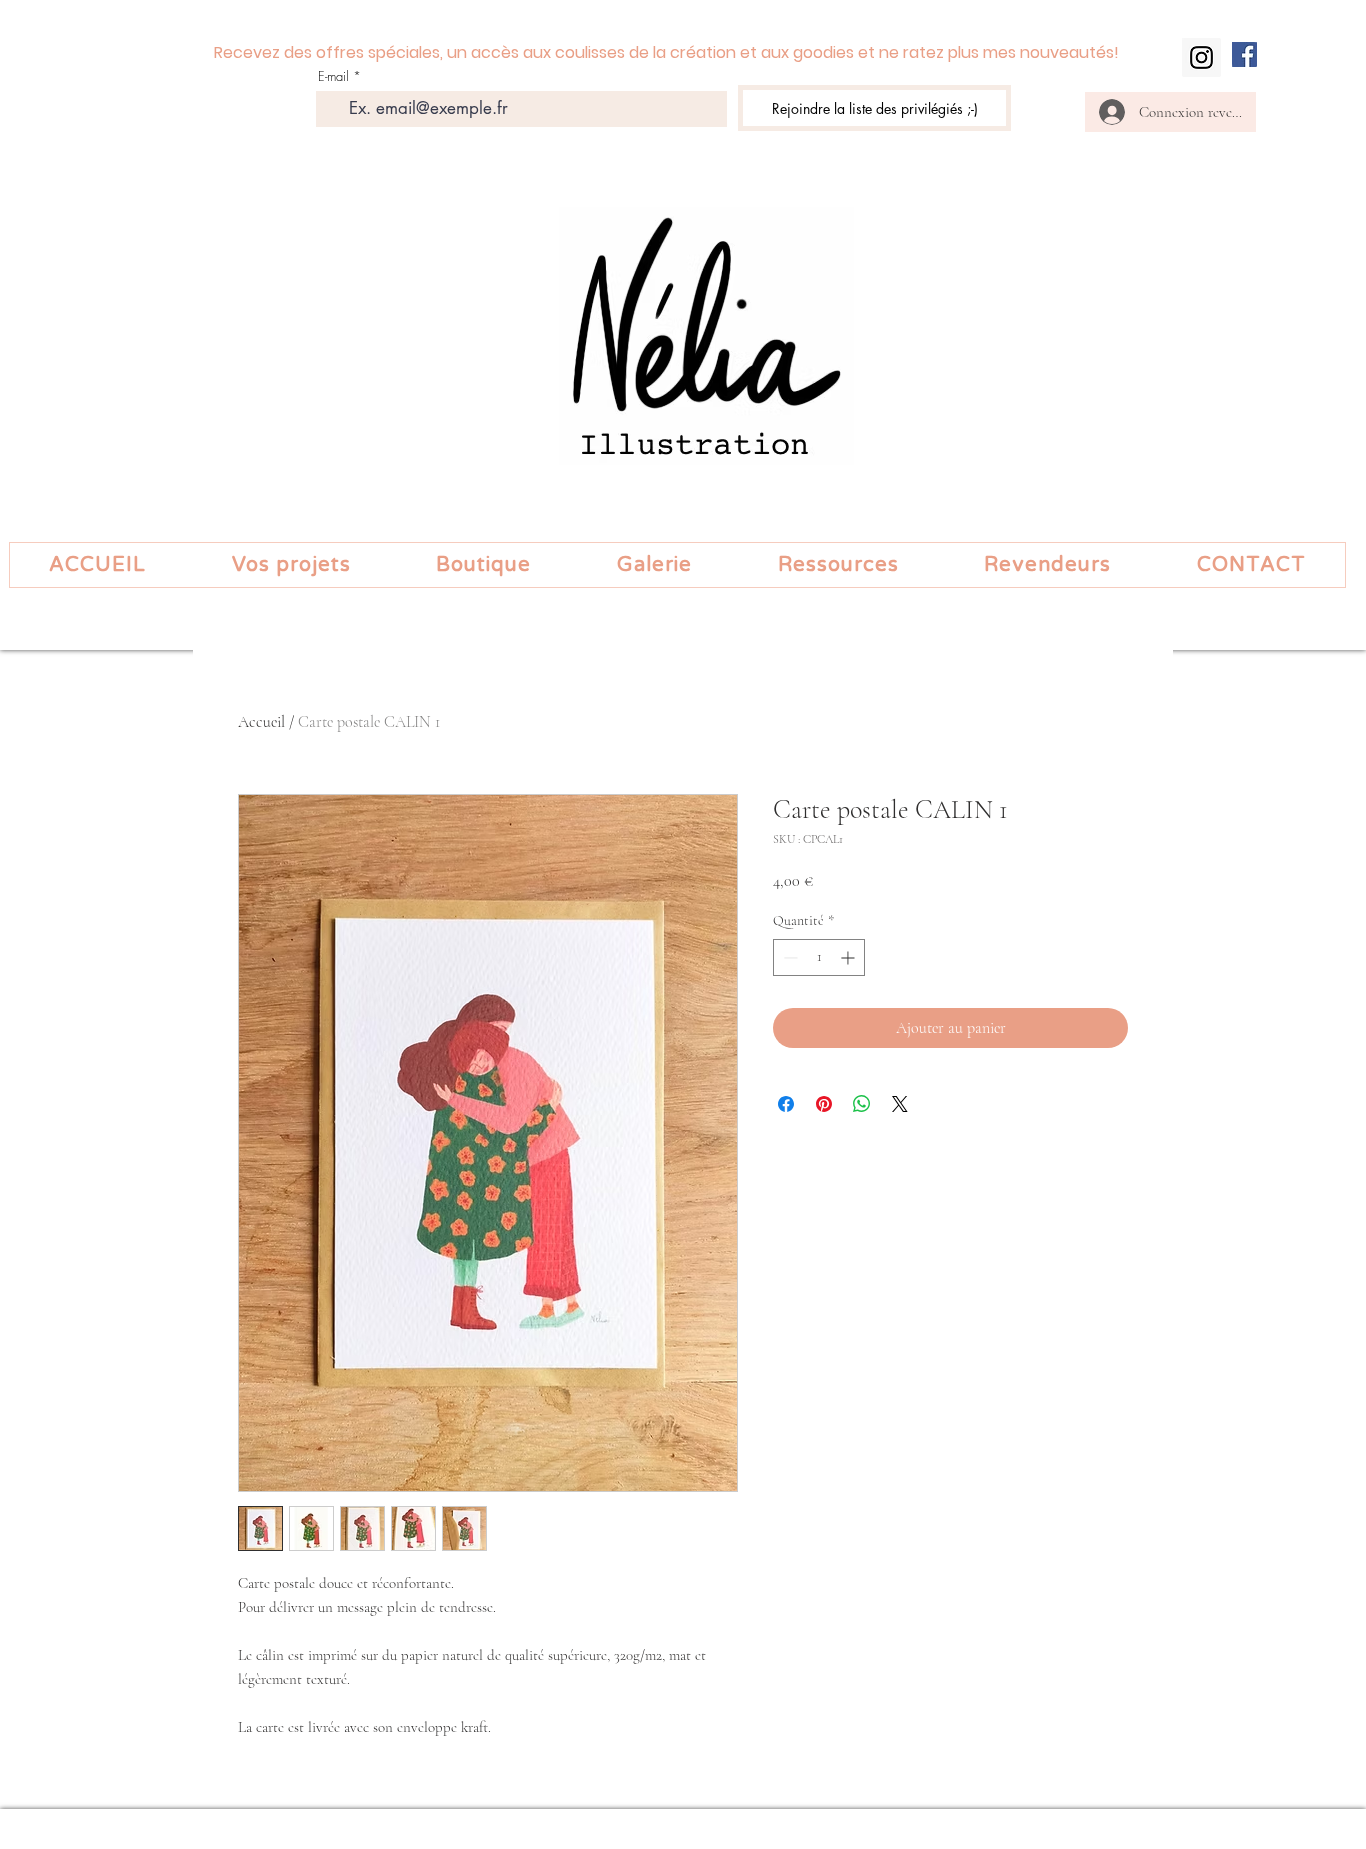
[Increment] (849, 957)
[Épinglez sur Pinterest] (824, 1104)
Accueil (261, 722)
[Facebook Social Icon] (1244, 54)
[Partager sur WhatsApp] (862, 1104)
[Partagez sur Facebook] (786, 1104)
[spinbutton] (819, 957)
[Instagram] (1201, 57)
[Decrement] (788, 957)
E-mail (333, 76)
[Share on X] (900, 1104)
